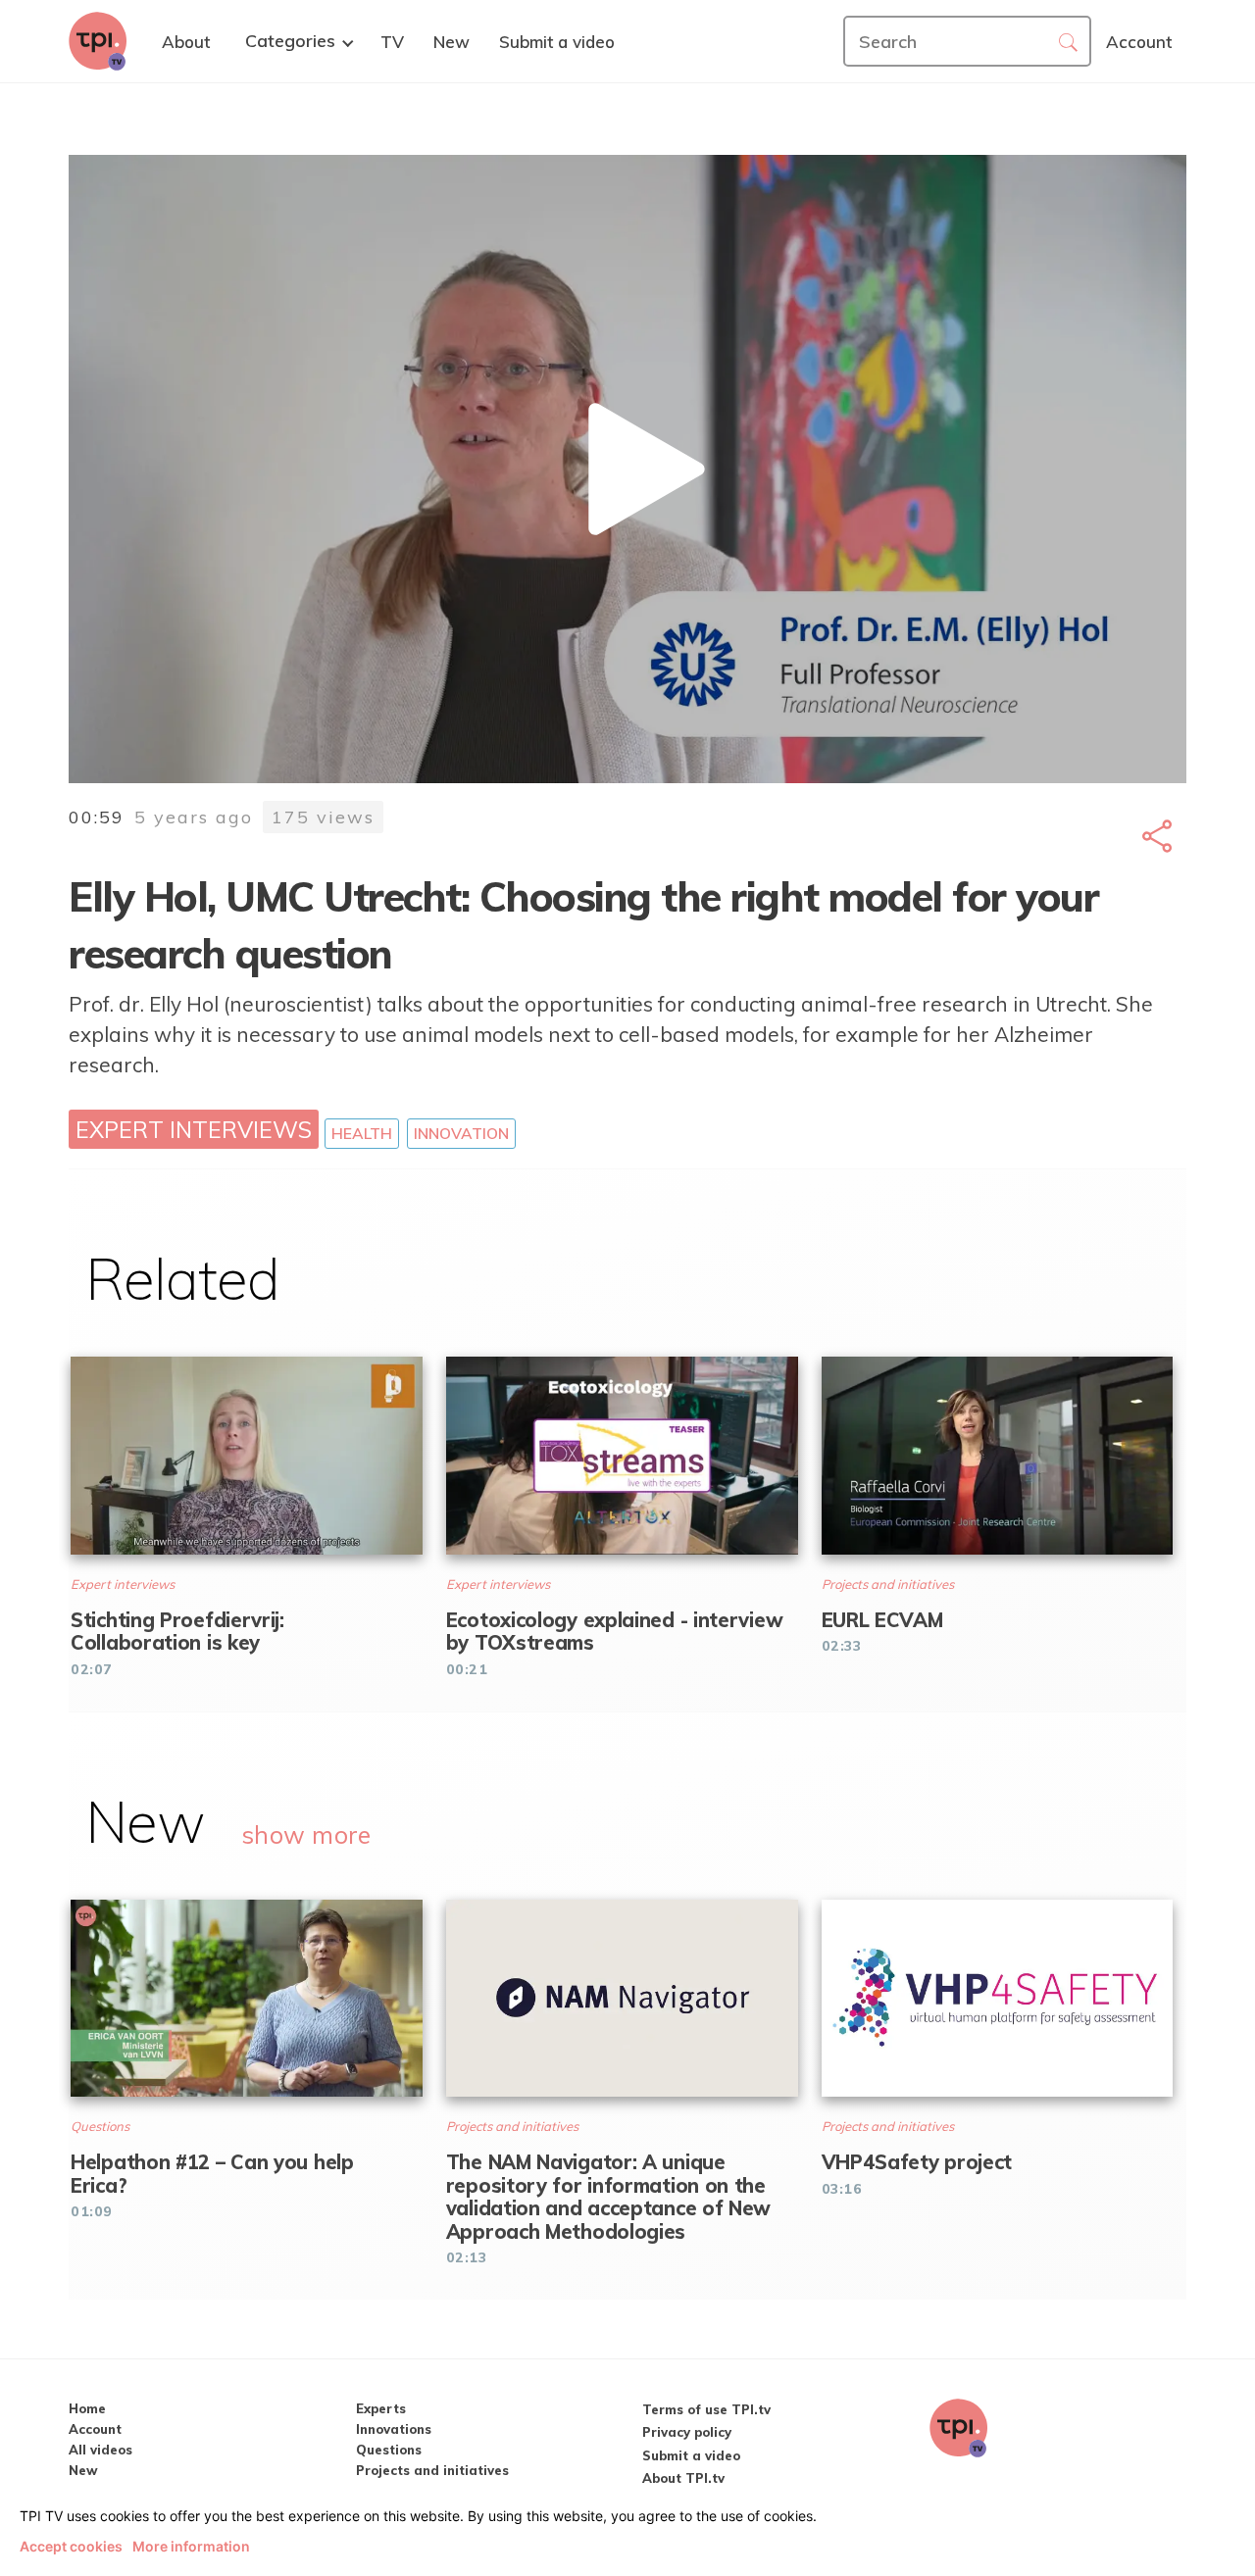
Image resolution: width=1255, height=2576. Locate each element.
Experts (381, 2408)
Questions (389, 2450)
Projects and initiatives (432, 2470)
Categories (290, 41)
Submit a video (691, 2455)
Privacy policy (687, 2432)
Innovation (461, 1133)
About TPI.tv (683, 2478)
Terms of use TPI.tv (706, 2409)
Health (362, 1133)
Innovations (394, 2429)
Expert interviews (194, 1129)
